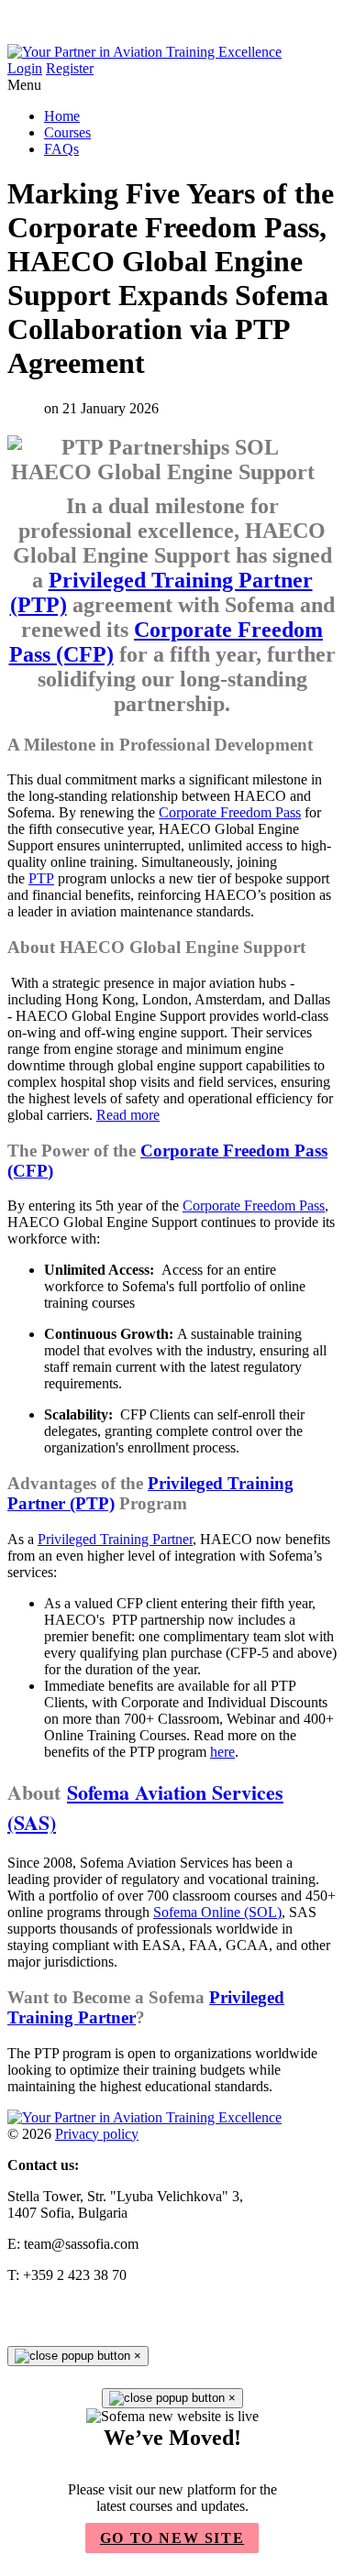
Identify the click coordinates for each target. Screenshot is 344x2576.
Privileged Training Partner (115, 1539)
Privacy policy (97, 2134)
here (222, 1752)
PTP (41, 878)
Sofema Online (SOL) (217, 1912)
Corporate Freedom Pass (230, 812)
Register (70, 68)
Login (25, 68)
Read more (128, 1115)
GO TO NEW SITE (172, 2538)
